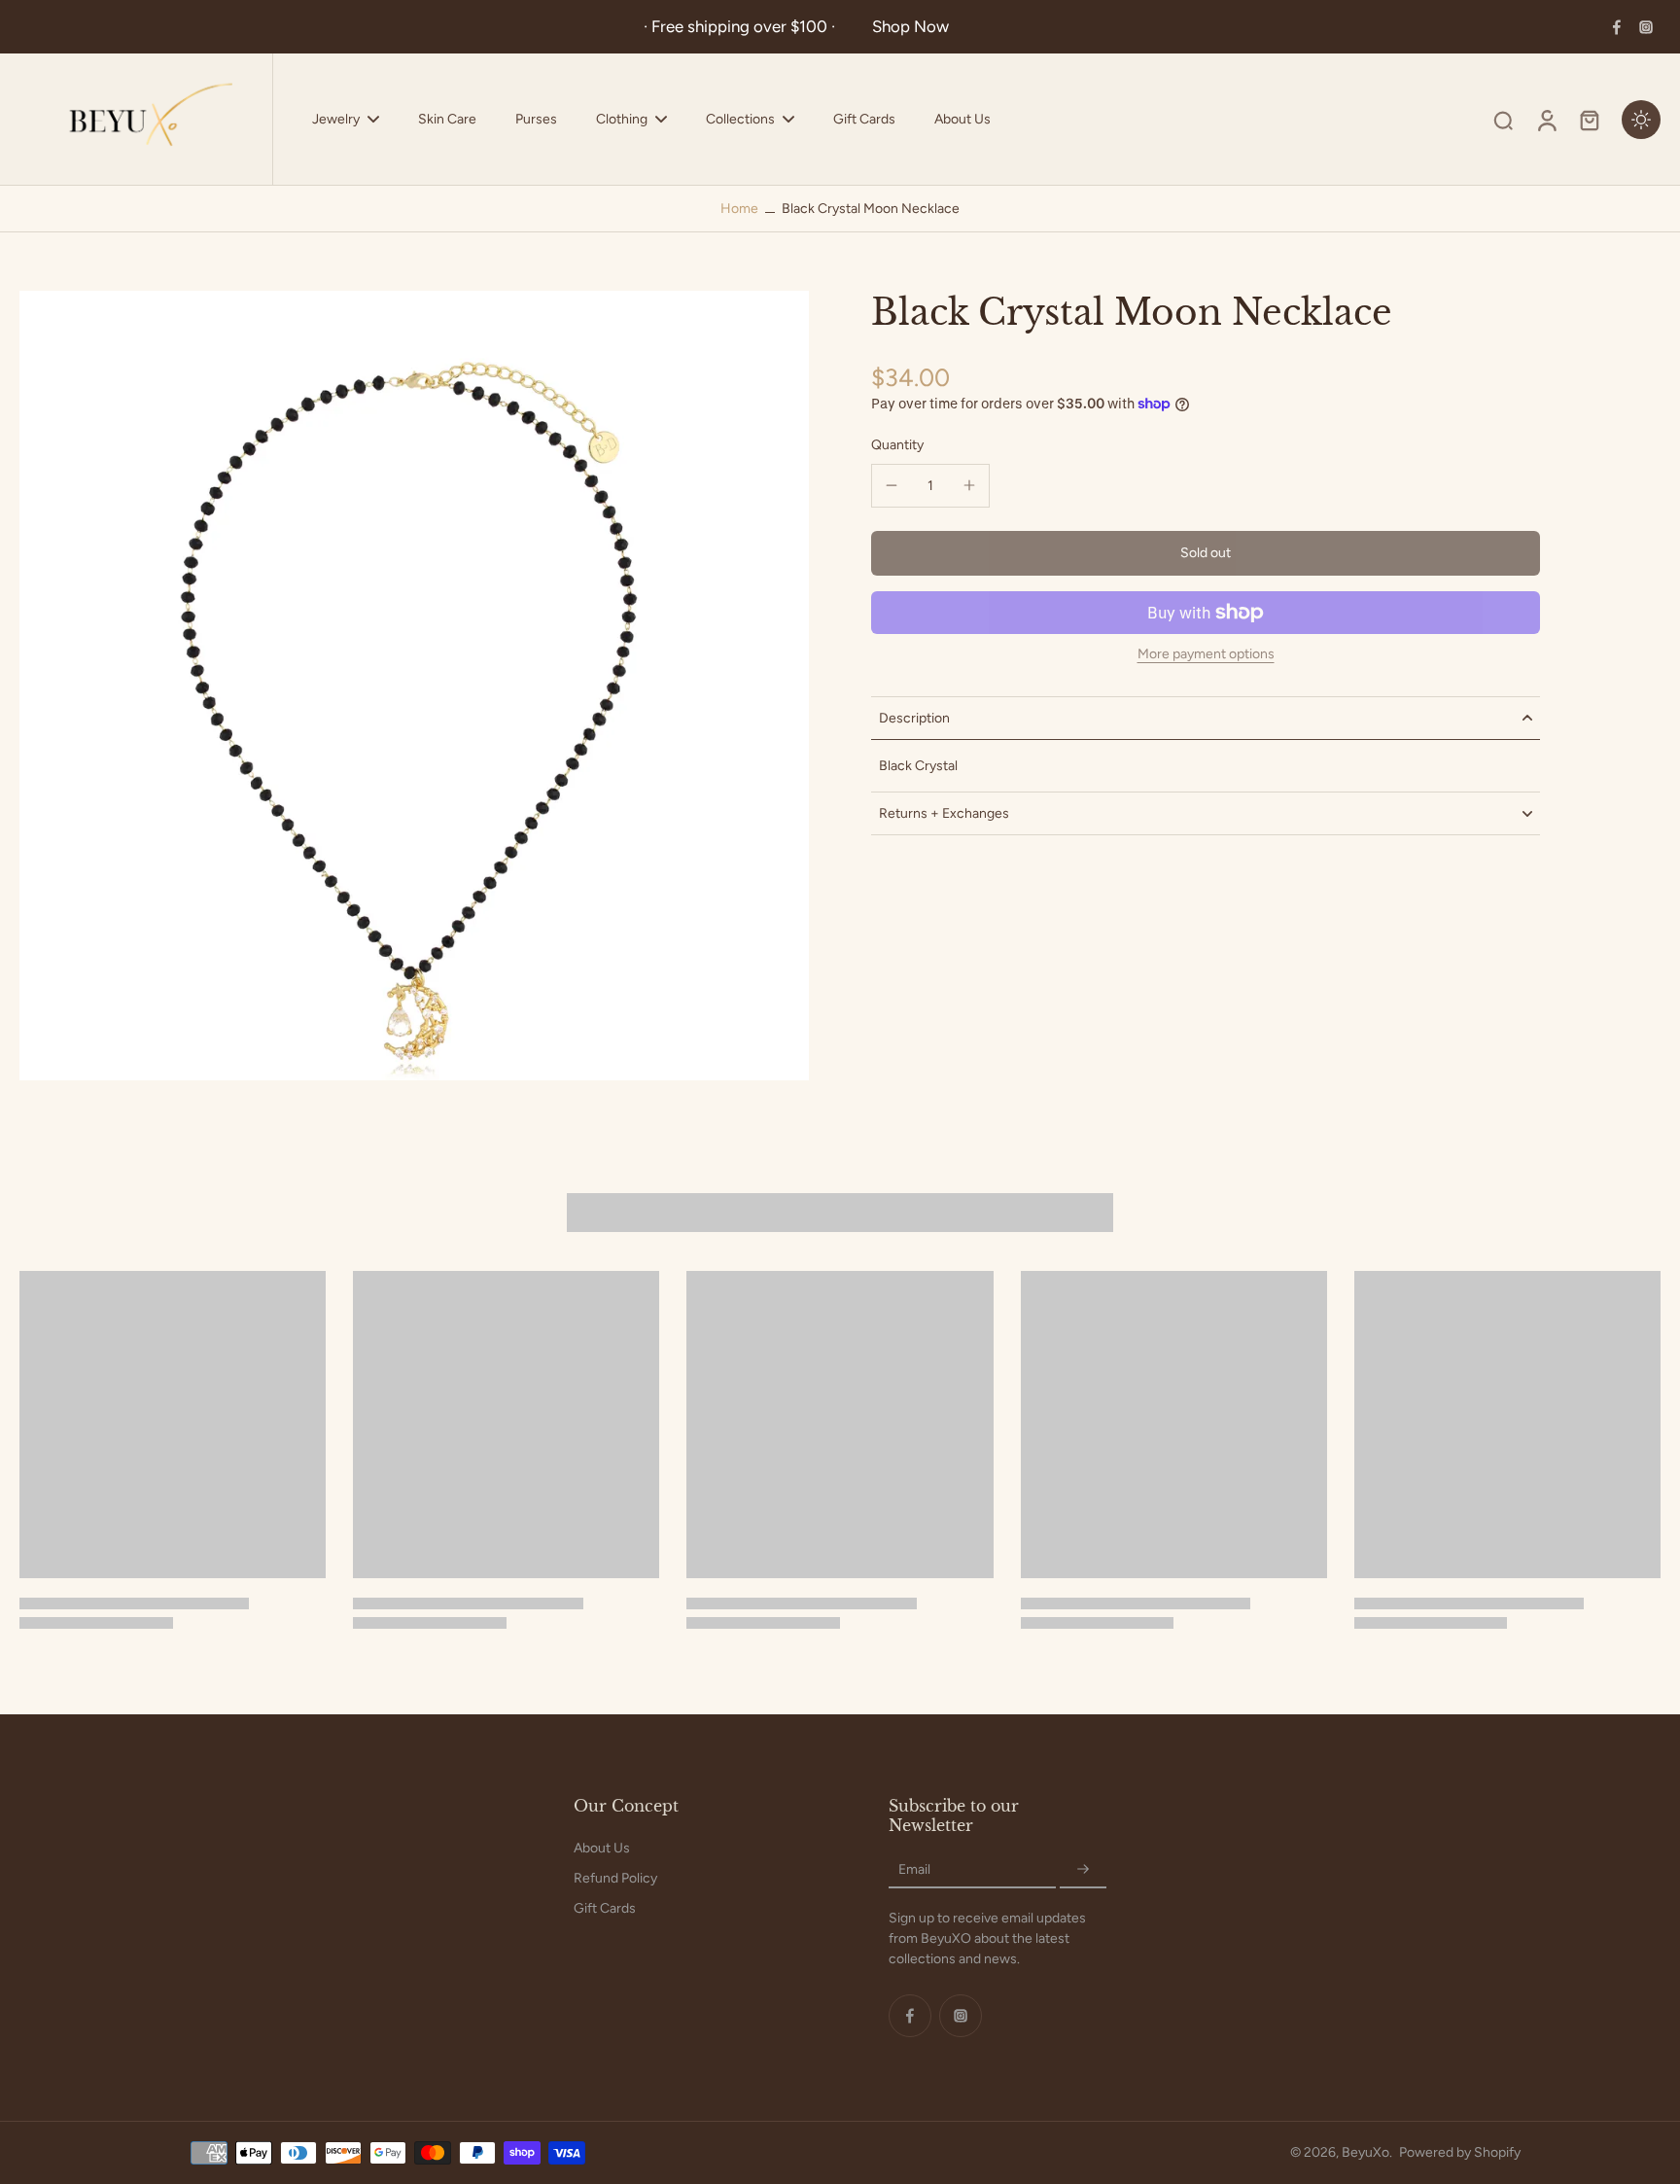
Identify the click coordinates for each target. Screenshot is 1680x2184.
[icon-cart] (1589, 120)
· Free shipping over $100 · (743, 26)
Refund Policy (615, 1878)
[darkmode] (1641, 120)
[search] (1503, 120)
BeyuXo (1365, 2152)
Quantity (897, 445)
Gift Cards (605, 1908)
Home (739, 209)
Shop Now (910, 26)
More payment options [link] (1206, 655)
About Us (602, 1848)
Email (914, 1869)
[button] (1206, 553)
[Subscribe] (1083, 1869)
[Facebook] (1617, 27)
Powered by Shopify (1460, 2152)
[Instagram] (1646, 27)
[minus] (892, 485)
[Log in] (1546, 119)
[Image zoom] (414, 686)
